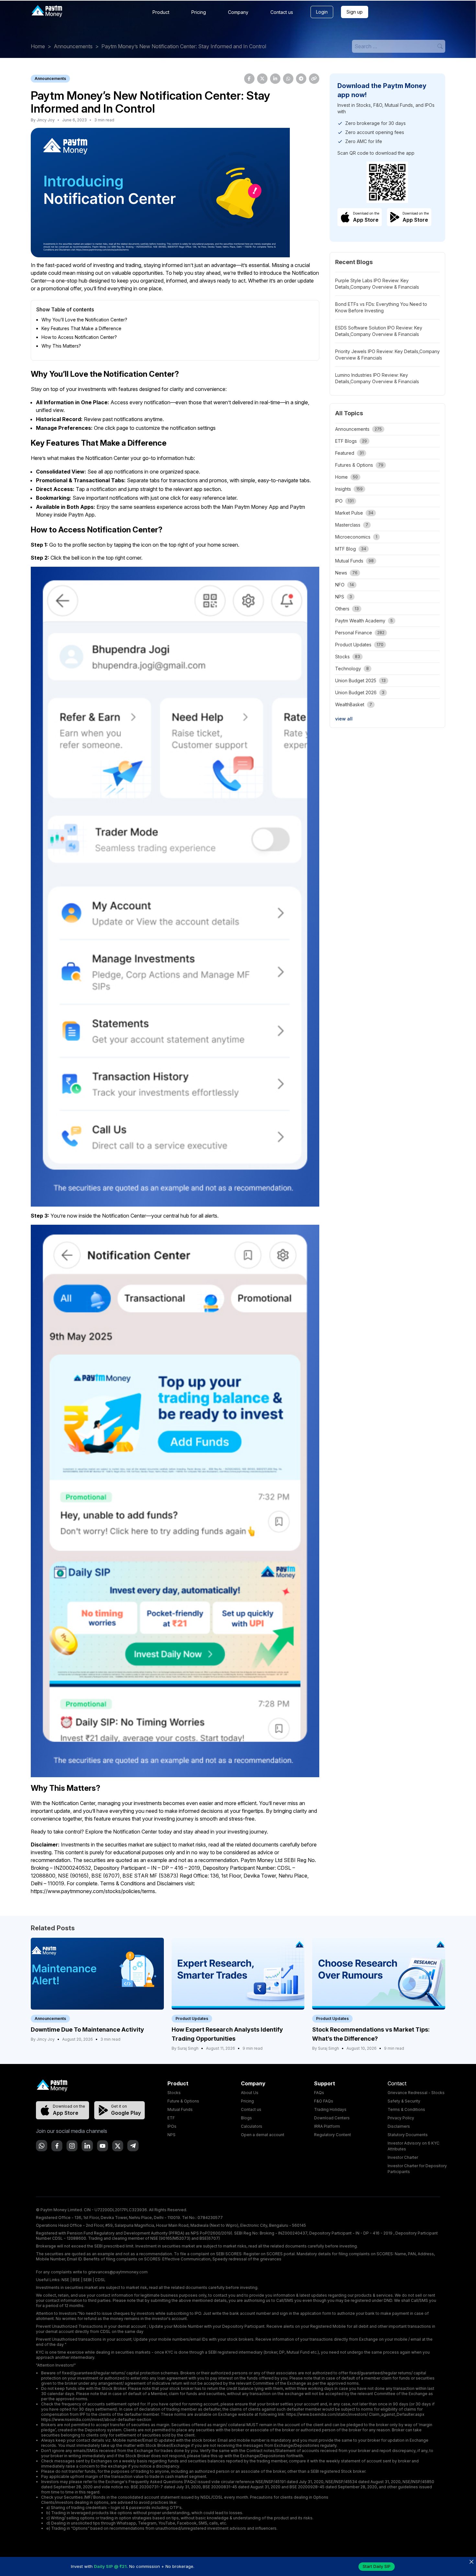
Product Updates (192, 2018)
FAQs (319, 2093)
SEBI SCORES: (229, 2254)
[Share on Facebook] (249, 79)
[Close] (471, 2562)
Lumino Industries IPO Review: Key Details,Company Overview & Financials (377, 378)
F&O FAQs (324, 2101)
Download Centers (332, 2118)
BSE (76, 2280)
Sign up (355, 12)
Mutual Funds (180, 2109)
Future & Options (183, 2101)
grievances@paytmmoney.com (118, 2272)
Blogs (246, 2118)
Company (238, 12)
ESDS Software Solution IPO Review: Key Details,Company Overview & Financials (379, 331)
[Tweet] (262, 79)
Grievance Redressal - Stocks (416, 2093)
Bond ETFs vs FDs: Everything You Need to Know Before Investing (381, 307)
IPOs (172, 2126)
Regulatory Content (333, 2135)
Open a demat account (263, 2135)
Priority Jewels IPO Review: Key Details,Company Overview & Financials (387, 355)
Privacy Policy (401, 2118)
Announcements (73, 46)
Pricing (199, 12)
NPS (171, 2135)
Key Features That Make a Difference (81, 328)
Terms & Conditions (406, 2109)
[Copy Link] (314, 79)
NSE (65, 2280)
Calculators (252, 2126)
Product (161, 12)
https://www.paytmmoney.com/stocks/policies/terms (93, 1891)
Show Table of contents (65, 309)
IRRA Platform (327, 2126)
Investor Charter (403, 2157)
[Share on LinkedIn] (275, 79)
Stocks (174, 2093)
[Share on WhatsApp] (288, 79)
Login (322, 12)
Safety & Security (404, 2101)
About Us (250, 2093)
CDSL (100, 2280)
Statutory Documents (408, 2135)
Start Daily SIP (377, 2566)
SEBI (87, 2280)
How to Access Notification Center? (79, 337)
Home (38, 46)
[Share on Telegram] (301, 79)
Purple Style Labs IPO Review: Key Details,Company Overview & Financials (377, 284)
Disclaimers (399, 2126)
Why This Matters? (61, 346)
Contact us (282, 12)
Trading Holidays (330, 2109)
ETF (171, 2118)
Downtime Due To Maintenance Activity (87, 2030)
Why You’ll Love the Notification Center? (84, 320)
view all (344, 719)
